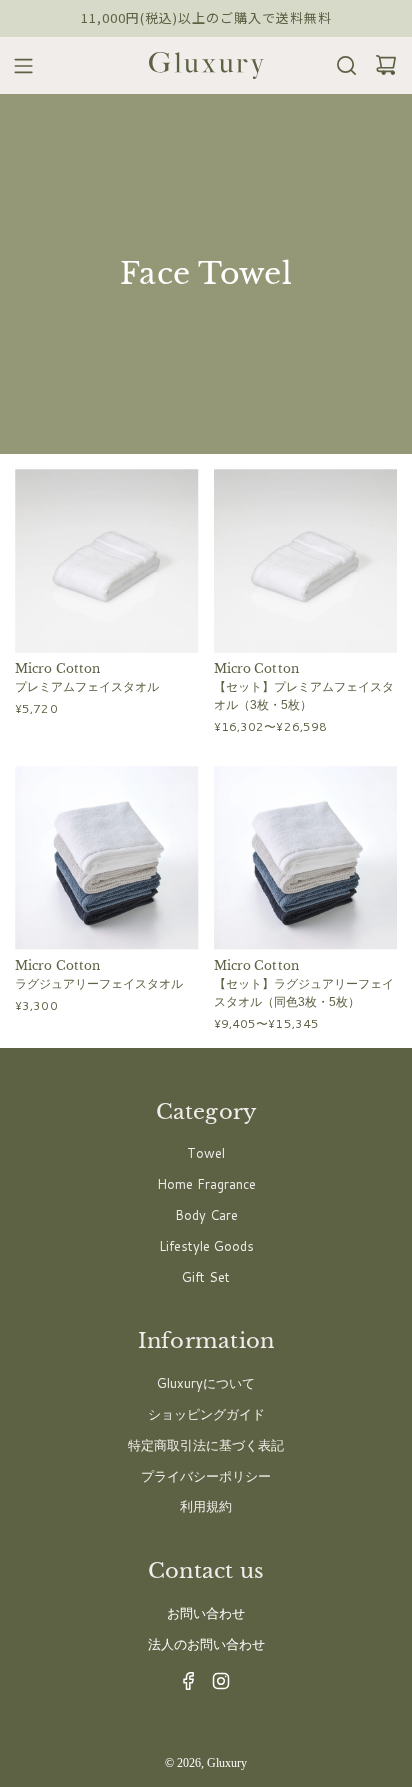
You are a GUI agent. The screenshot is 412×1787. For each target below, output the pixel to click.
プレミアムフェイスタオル (87, 687)
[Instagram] (215, 1686)
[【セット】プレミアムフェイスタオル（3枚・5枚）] (306, 561)
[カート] (380, 65)
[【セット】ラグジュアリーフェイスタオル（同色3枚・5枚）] (306, 858)
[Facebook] (183, 1686)
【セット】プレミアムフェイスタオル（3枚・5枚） (304, 696)
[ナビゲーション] (17, 66)
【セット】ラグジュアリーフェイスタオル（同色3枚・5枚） (304, 993)
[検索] (340, 65)
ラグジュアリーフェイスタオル (99, 984)
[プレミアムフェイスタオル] (107, 561)
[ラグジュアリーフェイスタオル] (107, 858)
